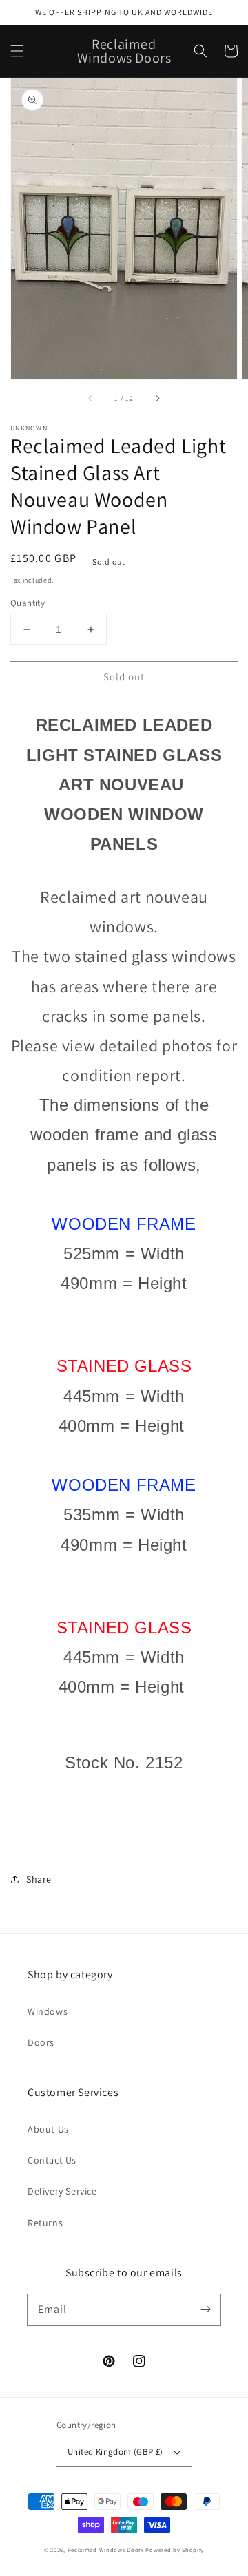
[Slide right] (157, 399)
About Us (48, 2129)
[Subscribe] (205, 2310)
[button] (17, 51)
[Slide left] (91, 399)
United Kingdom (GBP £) (115, 2452)
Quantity (28, 603)
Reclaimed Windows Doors (106, 2549)
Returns (45, 2223)
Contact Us (52, 2160)
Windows (48, 2011)
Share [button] (39, 1879)
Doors (41, 2042)
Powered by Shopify (175, 2549)
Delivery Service (62, 2191)
